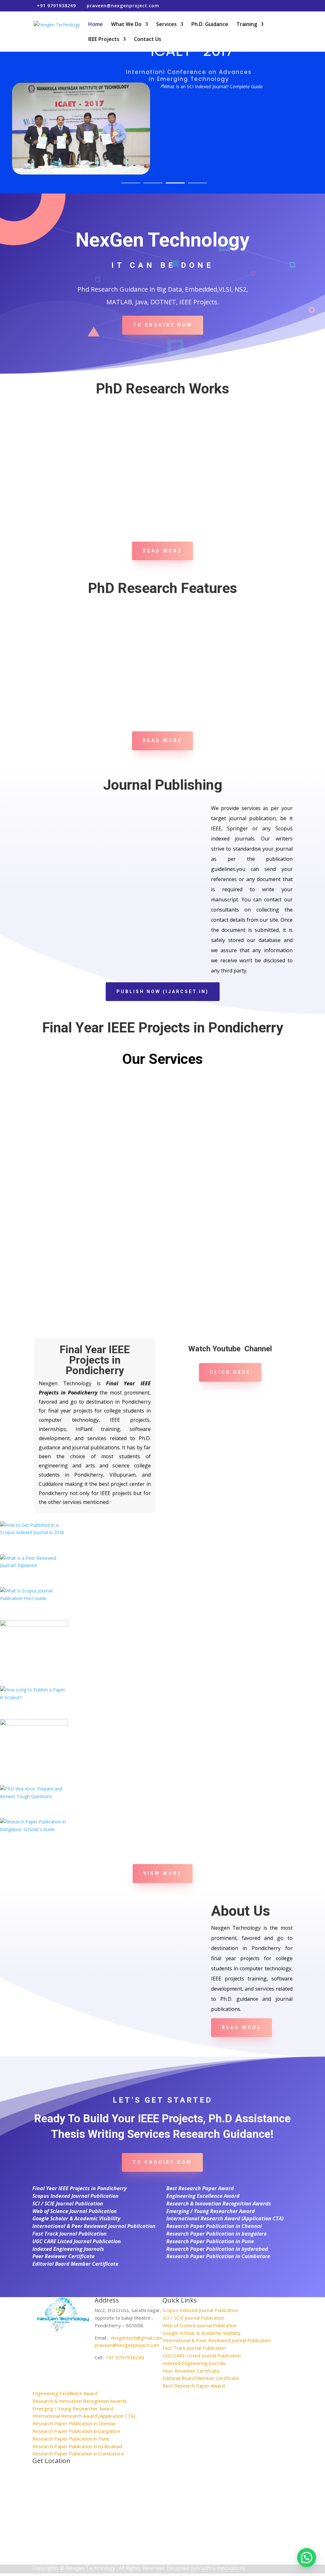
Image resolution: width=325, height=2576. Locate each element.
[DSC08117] (34, 1829)
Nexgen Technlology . (92, 2568)
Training (247, 25)
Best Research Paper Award (200, 2188)
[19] (34, 1532)
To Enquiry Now (163, 325)
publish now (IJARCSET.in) (163, 992)
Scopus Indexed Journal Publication (76, 2196)
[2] (34, 1598)
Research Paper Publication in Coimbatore (218, 2256)
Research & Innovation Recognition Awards (219, 2204)
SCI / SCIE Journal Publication (68, 2204)
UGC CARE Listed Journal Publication (77, 2241)
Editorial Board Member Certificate (75, 2264)
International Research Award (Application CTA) (225, 2218)
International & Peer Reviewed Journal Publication (94, 2226)
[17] (34, 1565)
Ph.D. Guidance (210, 25)
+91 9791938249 (125, 2357)
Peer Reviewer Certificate (63, 2256)
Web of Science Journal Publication (75, 2211)
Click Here (230, 1372)
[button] (307, 2558)
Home (96, 25)
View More (163, 1873)
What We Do (126, 25)
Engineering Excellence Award (203, 2196)
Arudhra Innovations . (222, 2568)
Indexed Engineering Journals (68, 2249)
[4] (34, 1724)
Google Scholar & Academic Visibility (76, 2218)
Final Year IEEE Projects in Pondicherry (80, 2188)
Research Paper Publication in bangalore (216, 2234)
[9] (34, 1625)
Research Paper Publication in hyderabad (217, 2249)
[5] (34, 1697)
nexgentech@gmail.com (137, 2338)
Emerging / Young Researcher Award (211, 2211)
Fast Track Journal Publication (70, 2234)
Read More (162, 551)
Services (166, 25)
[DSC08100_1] (34, 1796)
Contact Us (148, 40)
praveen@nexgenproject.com (127, 2345)
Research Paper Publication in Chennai (214, 2226)
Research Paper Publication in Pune (210, 2241)
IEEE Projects (104, 40)
